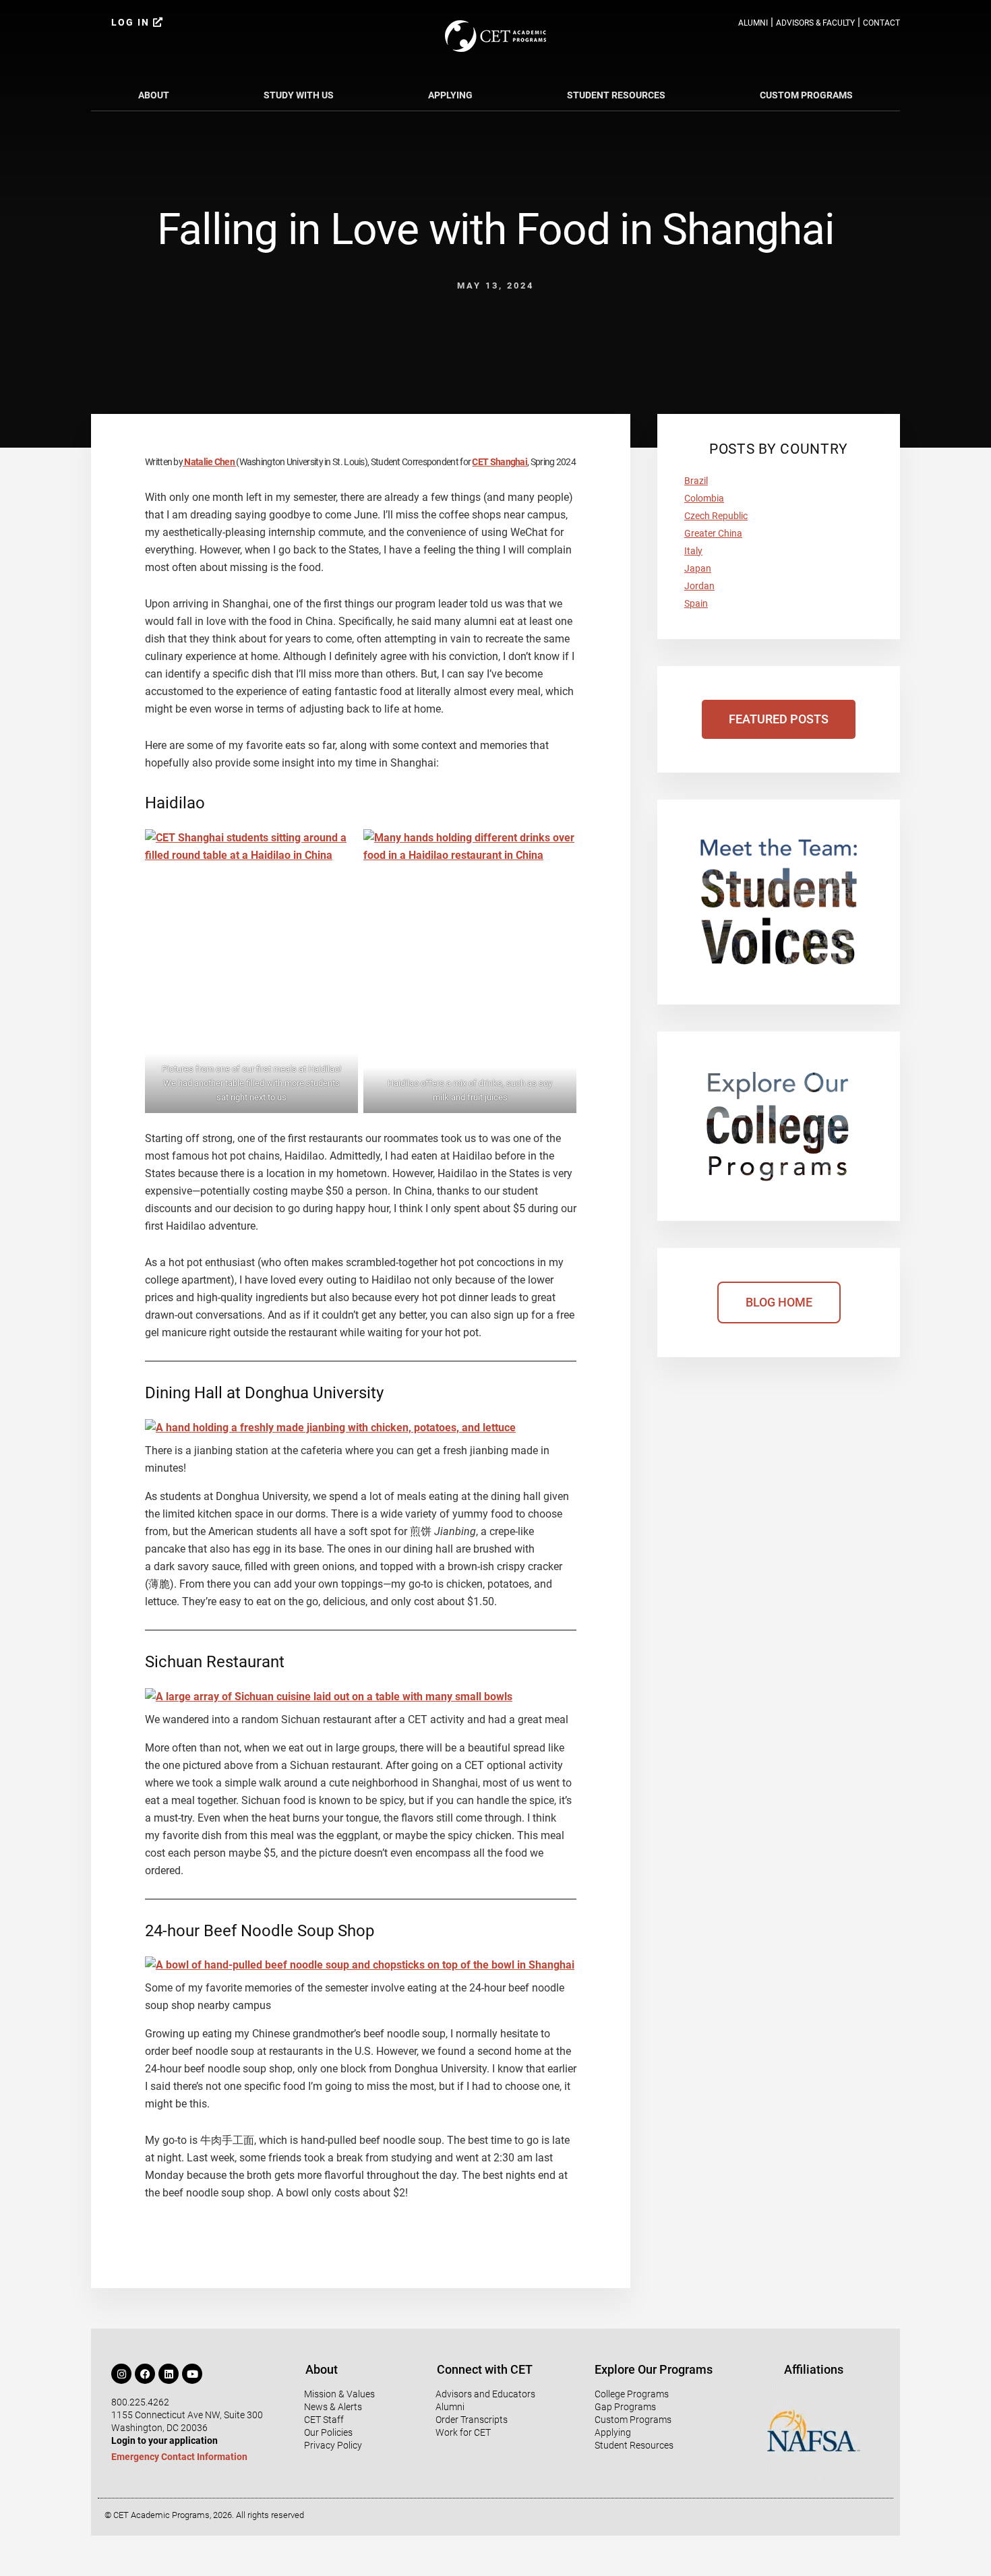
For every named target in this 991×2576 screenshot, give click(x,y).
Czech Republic (716, 516)
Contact (881, 23)
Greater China (713, 533)
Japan (698, 568)
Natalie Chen (209, 462)
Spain (696, 603)
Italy (693, 551)
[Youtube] (192, 2374)
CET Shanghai (500, 462)
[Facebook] (145, 2374)
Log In (132, 22)
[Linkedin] (169, 2374)
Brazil (696, 481)
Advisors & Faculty (815, 23)
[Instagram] (121, 2374)
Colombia (704, 498)
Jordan (699, 586)
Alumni (753, 23)
